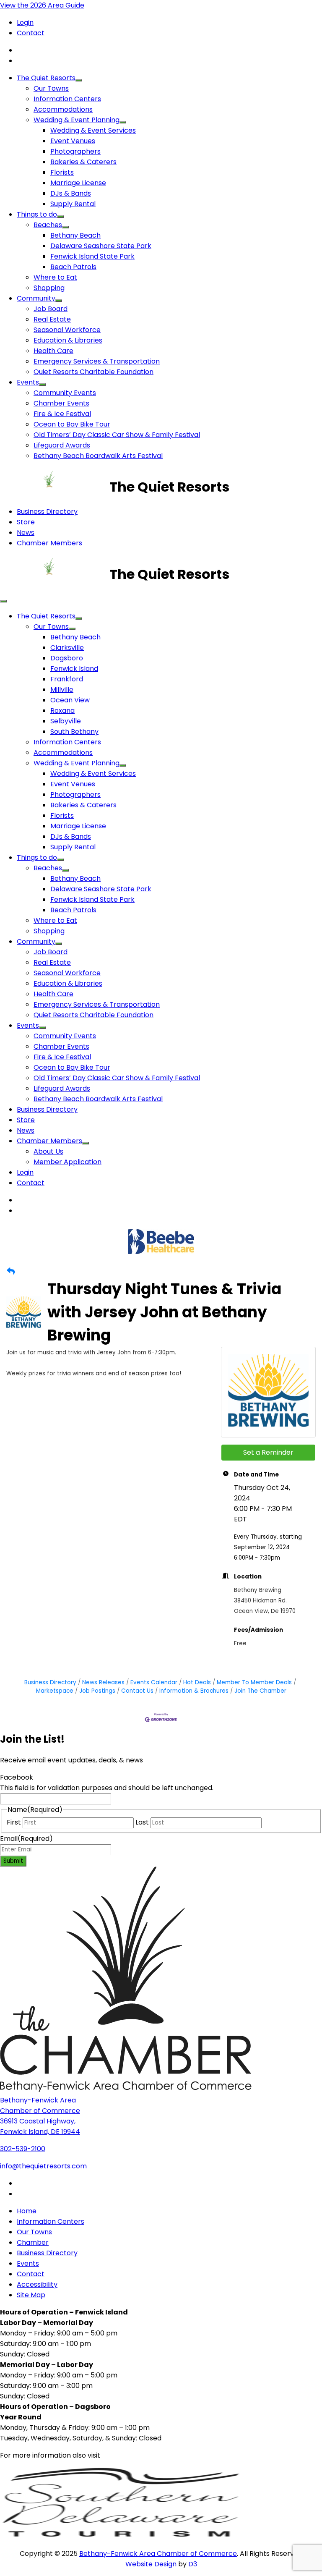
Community (36, 298)
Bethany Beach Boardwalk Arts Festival (98, 456)
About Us (48, 1151)
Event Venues (73, 141)
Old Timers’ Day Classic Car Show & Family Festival (117, 435)
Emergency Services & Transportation (97, 361)
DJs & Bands (71, 193)
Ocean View (70, 700)
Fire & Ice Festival (62, 414)
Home (27, 2211)
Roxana (62, 711)
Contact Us (137, 1691)
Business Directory (47, 512)
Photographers (75, 151)
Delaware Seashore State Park (101, 246)
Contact (31, 33)
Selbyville (66, 721)
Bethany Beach (75, 235)
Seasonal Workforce (67, 330)
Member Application (68, 1162)
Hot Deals (197, 1682)
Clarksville (67, 648)
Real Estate (52, 319)
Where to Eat (55, 277)
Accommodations (63, 109)
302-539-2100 (23, 2149)
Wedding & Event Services (93, 130)
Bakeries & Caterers (83, 162)
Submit (13, 1861)
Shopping (49, 288)
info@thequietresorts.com (43, 2166)
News (26, 533)
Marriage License (78, 183)
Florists (62, 172)
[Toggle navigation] (3, 601)
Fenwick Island (74, 669)
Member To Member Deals (254, 1682)
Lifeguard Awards (62, 445)
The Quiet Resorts (46, 78)
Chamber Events (61, 403)
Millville (62, 690)
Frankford (67, 679)
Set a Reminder (268, 1452)
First (14, 1822)
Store (26, 522)
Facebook (17, 1777)
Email (26, 1839)
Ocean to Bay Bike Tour (72, 424)
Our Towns (51, 88)
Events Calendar (154, 1682)
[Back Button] (11, 1271)
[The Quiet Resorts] (55, 487)
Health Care (53, 351)
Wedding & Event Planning (77, 120)
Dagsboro (67, 658)
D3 (192, 2564)
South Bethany (74, 732)
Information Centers (67, 99)
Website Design (152, 2564)
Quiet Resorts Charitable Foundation (93, 372)
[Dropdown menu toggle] (79, 80)
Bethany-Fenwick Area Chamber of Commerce (158, 2554)
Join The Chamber (260, 1691)
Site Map (31, 2295)
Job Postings (97, 1691)
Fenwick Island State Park (92, 256)
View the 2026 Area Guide (42, 5)
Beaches (48, 225)
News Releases (103, 1682)
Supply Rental (73, 204)
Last (142, 1822)
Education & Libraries (68, 340)
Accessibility (37, 2284)
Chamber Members (49, 543)
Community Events (65, 393)
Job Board (51, 309)
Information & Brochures (194, 1691)
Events (28, 382)
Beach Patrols (73, 267)
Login (25, 22)
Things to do (37, 214)
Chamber (33, 2242)
